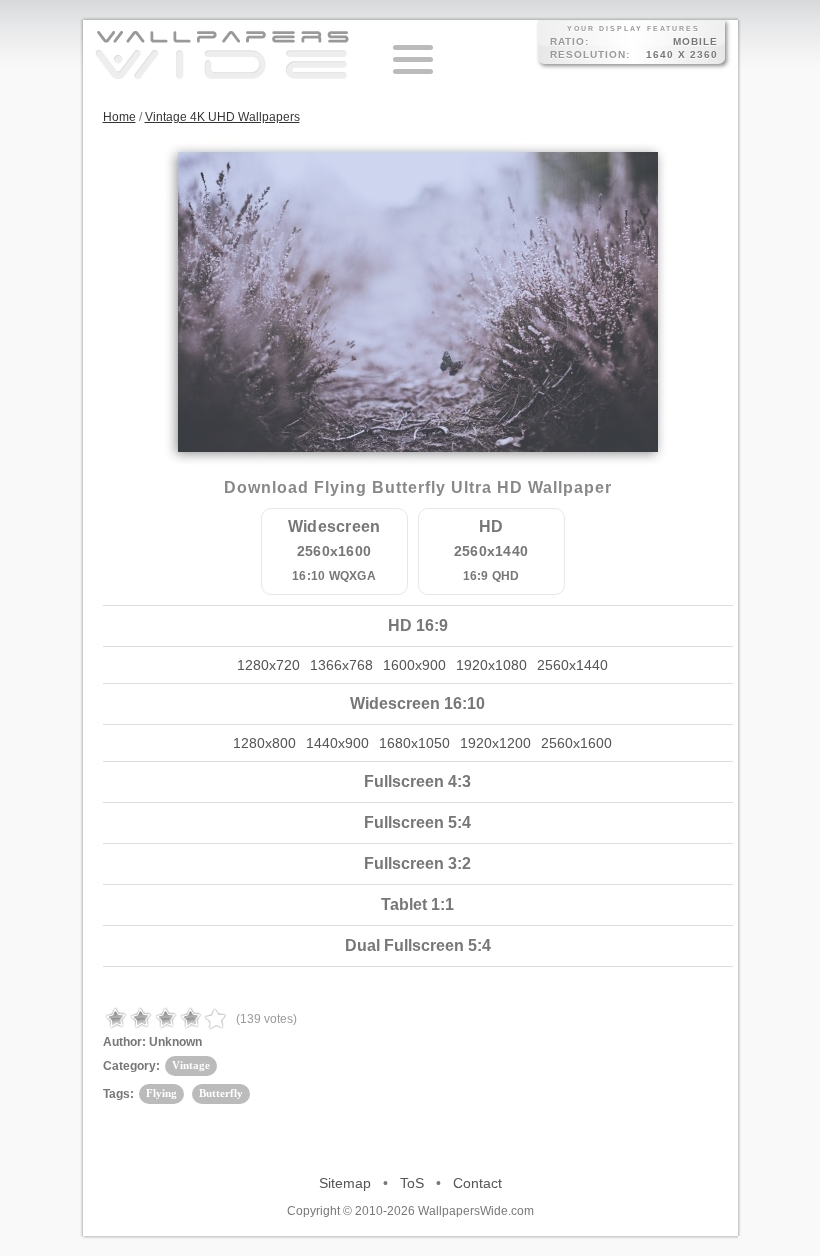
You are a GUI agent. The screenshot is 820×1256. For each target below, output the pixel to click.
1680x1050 (414, 743)
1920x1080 (491, 665)
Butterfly (221, 1093)
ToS (412, 1183)
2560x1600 (576, 743)
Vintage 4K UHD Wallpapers (222, 117)
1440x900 (337, 743)
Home (119, 117)
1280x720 (268, 665)
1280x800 (264, 743)
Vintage (191, 1065)
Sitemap (345, 1183)
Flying (161, 1093)
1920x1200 (495, 743)
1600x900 (414, 665)
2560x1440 (572, 665)
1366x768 (341, 665)
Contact (477, 1183)
